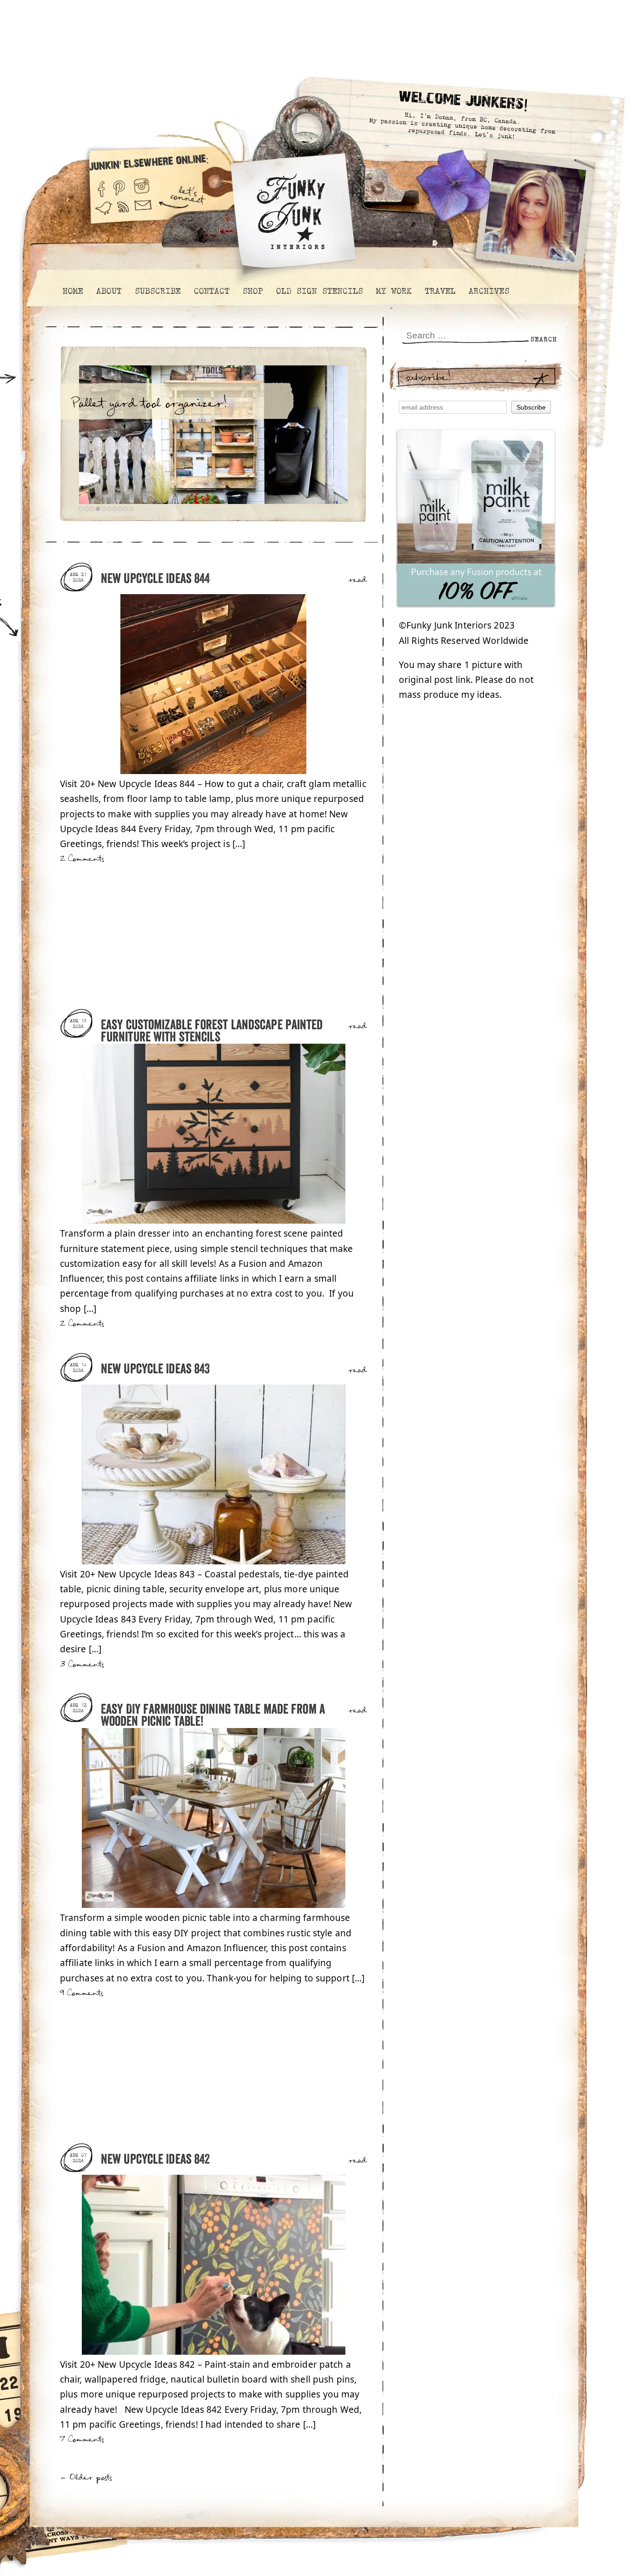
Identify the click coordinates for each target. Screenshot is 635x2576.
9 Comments (82, 1993)
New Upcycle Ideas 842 (155, 2160)
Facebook (101, 185)
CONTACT (211, 291)
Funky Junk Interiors (291, 207)
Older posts (86, 2478)
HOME (73, 291)
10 (131, 509)
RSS (124, 213)
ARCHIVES (489, 291)
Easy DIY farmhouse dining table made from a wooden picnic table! (213, 1716)
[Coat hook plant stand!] (213, 435)
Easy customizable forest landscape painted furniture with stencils (212, 1031)
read (358, 580)
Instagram (142, 185)
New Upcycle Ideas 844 (155, 579)
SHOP (252, 291)
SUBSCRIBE (157, 291)
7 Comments (82, 2440)
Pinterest (119, 185)
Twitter (104, 213)
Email (143, 213)
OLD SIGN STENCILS (319, 291)
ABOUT (109, 291)
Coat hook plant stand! (136, 404)
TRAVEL (440, 291)
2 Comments (82, 859)
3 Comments (82, 1665)
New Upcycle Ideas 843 (155, 1369)
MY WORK (394, 291)
